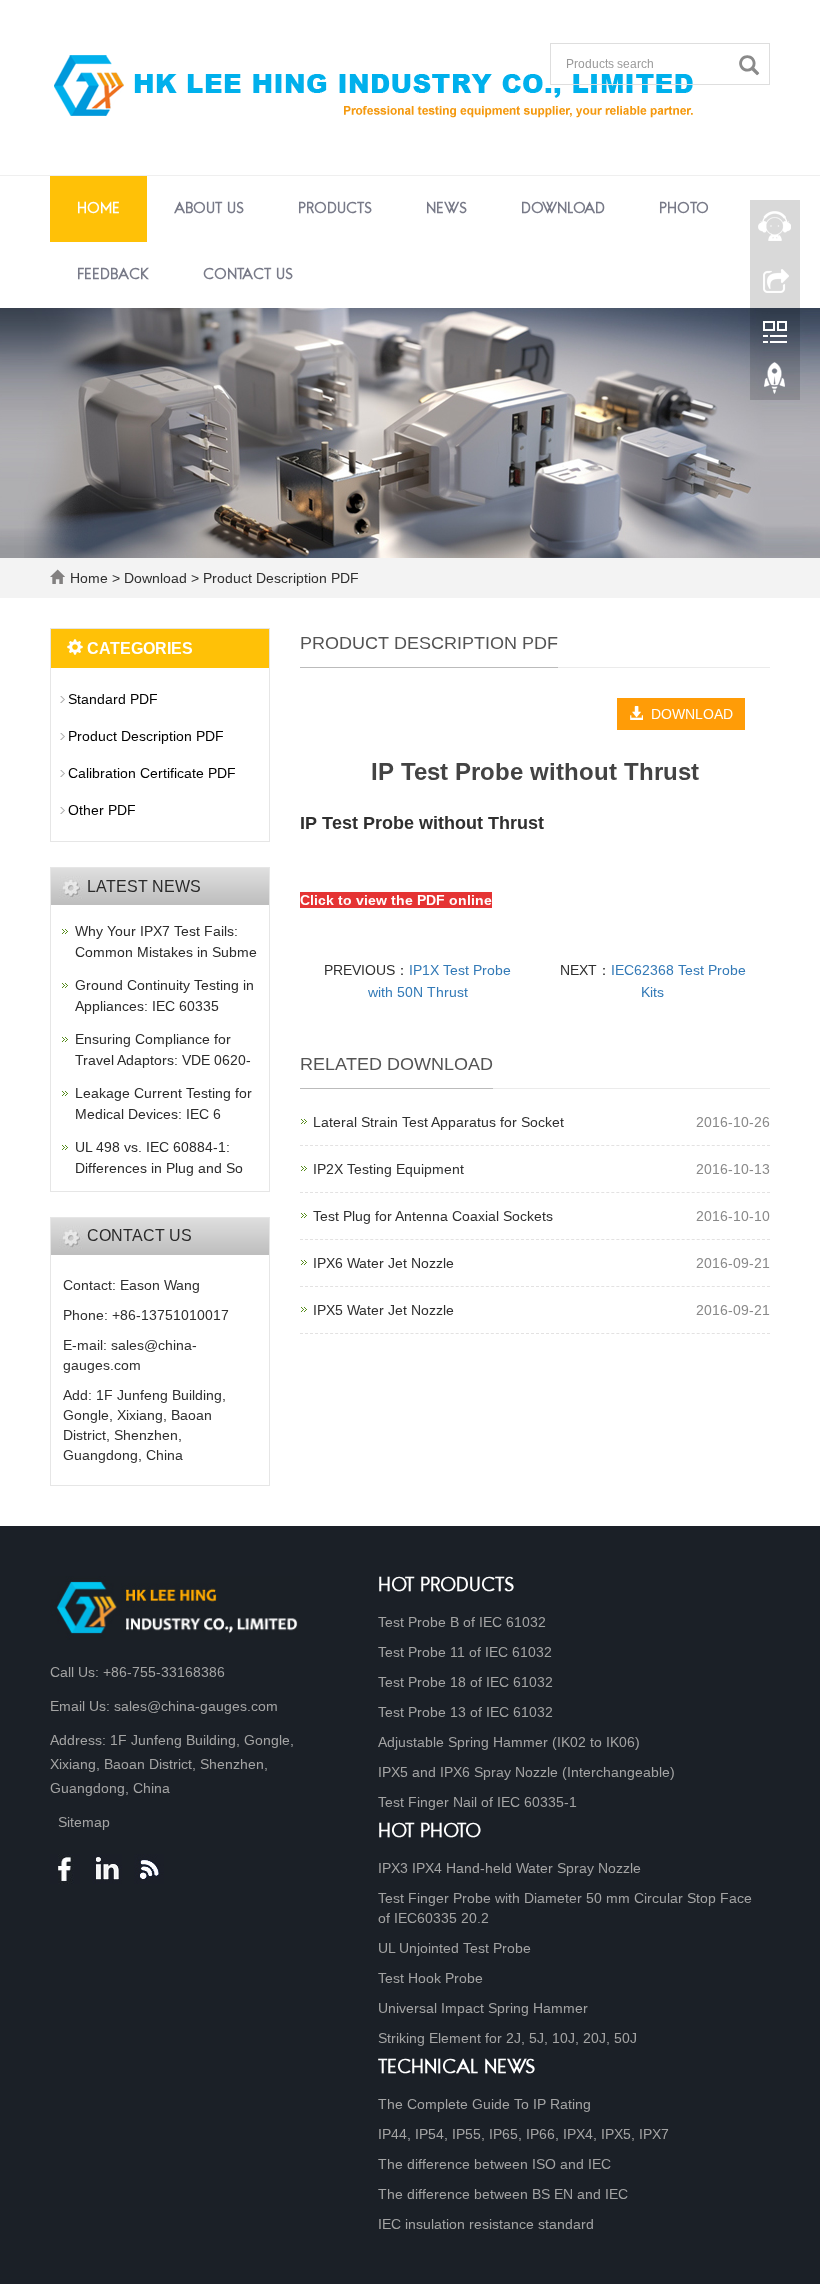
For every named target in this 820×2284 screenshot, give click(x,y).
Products (335, 209)
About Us (209, 209)
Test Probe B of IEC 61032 (462, 1622)
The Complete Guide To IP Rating (484, 2104)
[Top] (775, 383)
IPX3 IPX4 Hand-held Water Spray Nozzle (509, 1868)
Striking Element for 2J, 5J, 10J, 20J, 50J (507, 2038)
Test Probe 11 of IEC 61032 (465, 1652)
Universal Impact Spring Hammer (483, 2008)
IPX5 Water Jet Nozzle (383, 1310)
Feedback (113, 275)
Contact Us (248, 275)
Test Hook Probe (430, 1978)
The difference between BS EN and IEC (503, 2194)
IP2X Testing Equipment (388, 1169)
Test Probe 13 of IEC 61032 (465, 1712)
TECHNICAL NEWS (457, 2068)
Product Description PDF (279, 578)
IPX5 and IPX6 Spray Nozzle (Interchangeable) (526, 1772)
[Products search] (754, 65)
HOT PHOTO (429, 1832)
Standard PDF (113, 699)
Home (98, 209)
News (446, 209)
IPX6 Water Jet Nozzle (383, 1263)
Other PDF (102, 810)
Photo (684, 209)
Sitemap (84, 1822)
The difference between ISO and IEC (494, 2164)
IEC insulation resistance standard (486, 2224)
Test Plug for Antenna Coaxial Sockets (433, 1216)
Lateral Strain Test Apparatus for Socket (438, 1122)
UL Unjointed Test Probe (454, 1948)
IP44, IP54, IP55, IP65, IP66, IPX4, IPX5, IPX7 (523, 2134)
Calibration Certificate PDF (152, 773)
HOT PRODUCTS (446, 1586)
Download (563, 209)
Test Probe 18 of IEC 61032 (465, 1682)
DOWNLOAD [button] (688, 714)
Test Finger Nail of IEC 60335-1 (477, 1802)
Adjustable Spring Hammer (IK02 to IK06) (509, 1742)
